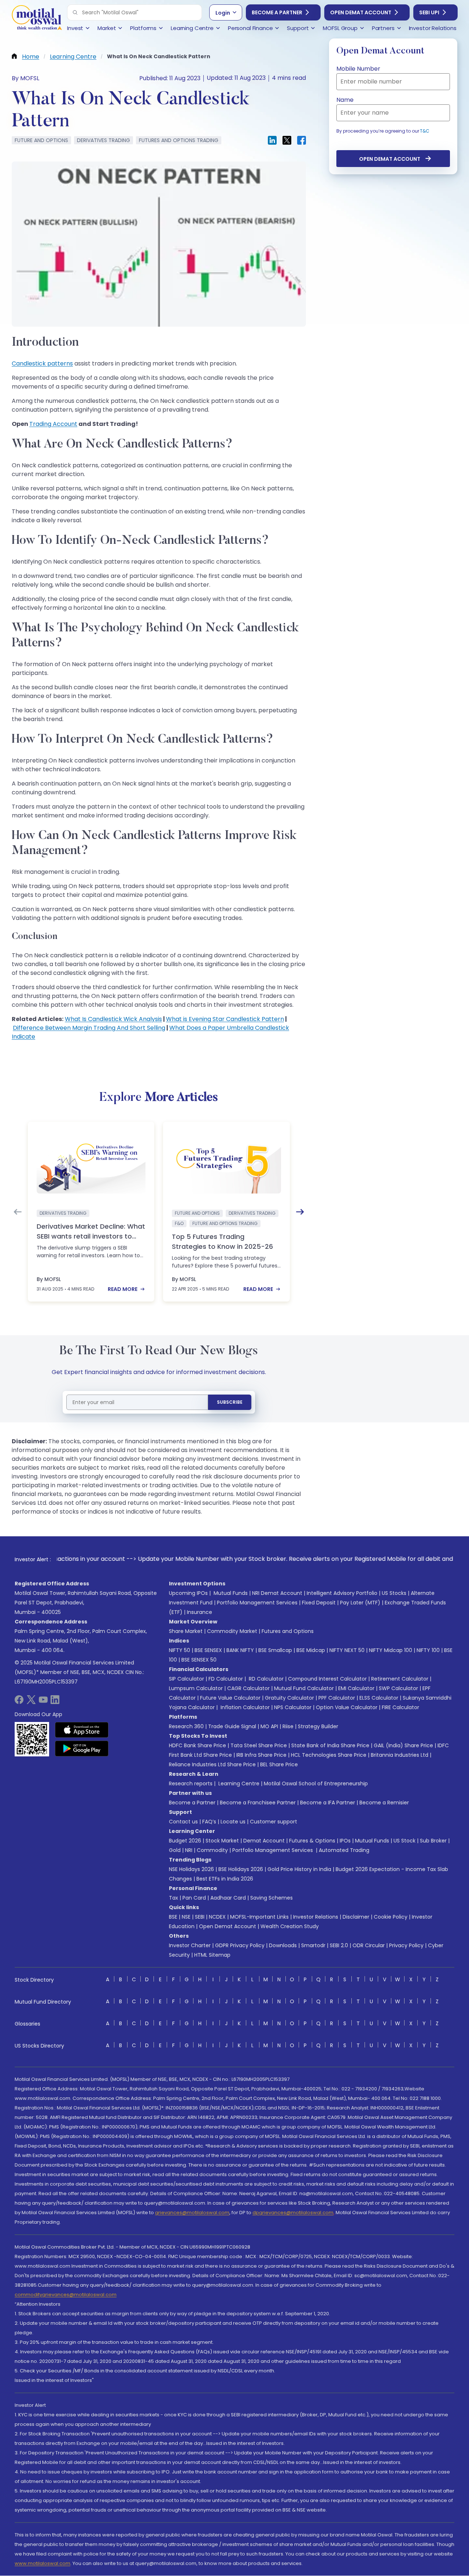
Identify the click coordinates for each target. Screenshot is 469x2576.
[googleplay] (82, 1748)
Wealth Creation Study (290, 1926)
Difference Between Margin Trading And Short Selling (89, 1028)
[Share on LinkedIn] (272, 140)
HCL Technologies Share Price (329, 1755)
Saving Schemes (272, 1898)
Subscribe (230, 1402)
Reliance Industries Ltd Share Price (212, 1764)
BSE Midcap (311, 1650)
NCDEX (217, 1917)
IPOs (345, 1841)
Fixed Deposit (319, 1603)
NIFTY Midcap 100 (391, 1650)
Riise (288, 1726)
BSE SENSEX (208, 1650)
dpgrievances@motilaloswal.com (293, 2213)
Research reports (191, 1783)
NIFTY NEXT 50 (347, 1650)
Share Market (186, 1631)
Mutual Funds (231, 1593)
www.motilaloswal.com (43, 2563)
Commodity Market (232, 1631)
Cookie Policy (391, 1917)
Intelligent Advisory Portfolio (342, 1593)
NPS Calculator (293, 1707)
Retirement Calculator (400, 1679)
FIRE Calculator (400, 1707)
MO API (269, 1726)
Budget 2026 (185, 1841)
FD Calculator (226, 1679)
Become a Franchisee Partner (258, 1803)
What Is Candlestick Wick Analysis (113, 1019)
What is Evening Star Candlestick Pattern (225, 1019)
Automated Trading (344, 1850)
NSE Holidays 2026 (191, 1869)
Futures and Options (288, 1631)
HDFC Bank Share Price (197, 1745)
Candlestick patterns (42, 363)
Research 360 (186, 1726)
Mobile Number (358, 69)
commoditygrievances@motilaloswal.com (66, 2295)
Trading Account (53, 424)
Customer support (274, 1822)
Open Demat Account (361, 12)
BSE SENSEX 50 (199, 1660)
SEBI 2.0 (339, 1945)
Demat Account (264, 1841)
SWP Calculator (398, 1688)
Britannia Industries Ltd (400, 1755)
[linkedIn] (55, 1702)
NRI (189, 1850)
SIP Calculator (187, 1679)
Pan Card (194, 1898)
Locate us (233, 1822)
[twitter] (31, 1702)
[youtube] (43, 1702)
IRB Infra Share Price (261, 1755)
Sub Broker (433, 1841)
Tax (173, 1898)
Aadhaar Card (228, 1898)
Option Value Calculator (347, 1707)
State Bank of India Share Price (330, 1745)
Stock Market (222, 1841)
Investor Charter (190, 1945)
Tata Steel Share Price (259, 1745)
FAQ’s (209, 1822)
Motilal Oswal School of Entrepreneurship (316, 1783)
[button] (75, 12)
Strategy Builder (318, 1726)
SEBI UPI (429, 12)
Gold (175, 1850)
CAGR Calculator (248, 1688)
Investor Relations (316, 1917)
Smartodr (313, 1945)
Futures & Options (312, 1841)
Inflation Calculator (244, 1707)
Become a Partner (277, 12)
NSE (186, 1917)
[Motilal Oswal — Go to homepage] (37, 18)
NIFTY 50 (180, 1650)
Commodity (212, 1850)
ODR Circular (369, 1945)
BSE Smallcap (275, 1650)
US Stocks (394, 1593)
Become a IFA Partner (328, 1803)
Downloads (283, 1945)
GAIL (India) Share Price (403, 1745)
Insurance (200, 1612)
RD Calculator (265, 1679)
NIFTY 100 (428, 1650)
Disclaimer (356, 1917)
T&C (425, 131)
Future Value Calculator (230, 1698)
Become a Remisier (384, 1803)
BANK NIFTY (240, 1650)
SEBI (200, 1917)
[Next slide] (300, 1212)
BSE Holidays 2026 (241, 1869)
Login (223, 13)
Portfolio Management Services (257, 1603)
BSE (173, 1917)
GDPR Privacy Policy (240, 1945)
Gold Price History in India (299, 1869)
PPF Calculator (337, 1698)
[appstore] (82, 1730)
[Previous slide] (18, 1212)
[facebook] (19, 1702)
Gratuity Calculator (289, 1698)
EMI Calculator (356, 1688)
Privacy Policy (406, 1945)
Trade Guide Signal (232, 1726)
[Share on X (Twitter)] (287, 140)
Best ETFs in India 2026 (225, 1879)
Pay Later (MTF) (360, 1603)
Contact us (183, 1822)
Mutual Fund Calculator (304, 1688)
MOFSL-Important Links (259, 1917)
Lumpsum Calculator (196, 1688)
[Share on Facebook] (302, 140)
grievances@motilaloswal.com (192, 2213)
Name (345, 100)
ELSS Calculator (379, 1698)
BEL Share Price (279, 1764)
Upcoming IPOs (188, 1593)
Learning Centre (238, 1783)
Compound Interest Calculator (327, 1679)
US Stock (405, 1841)
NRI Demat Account (277, 1593)
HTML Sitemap (212, 1955)
